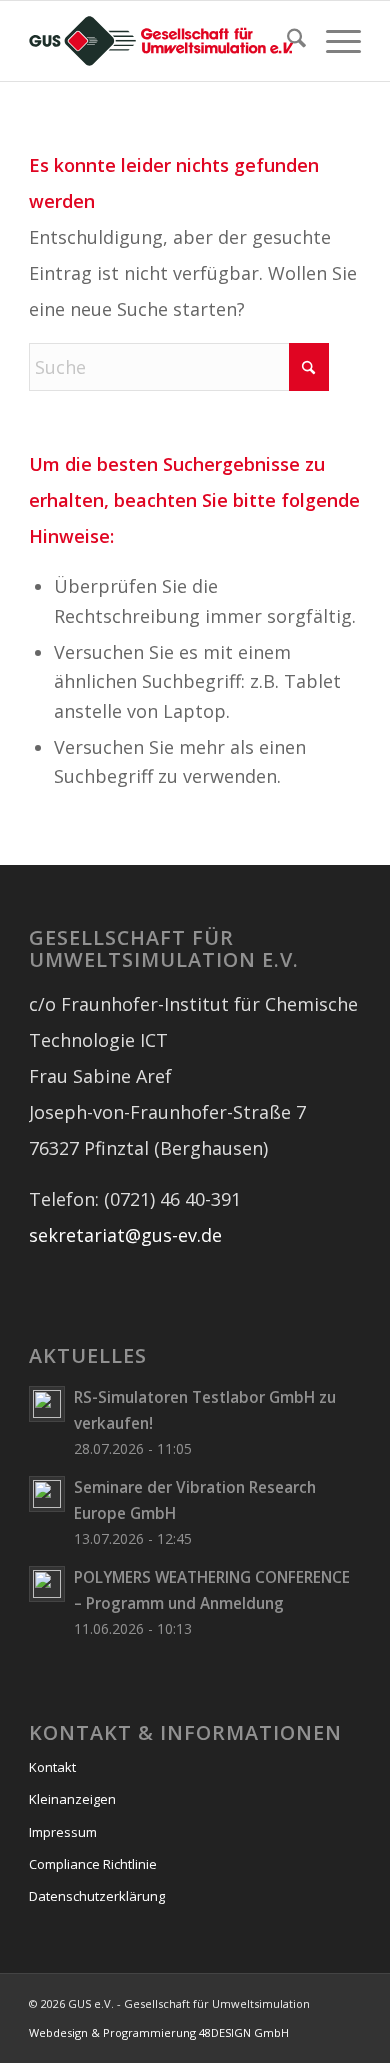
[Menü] (333, 41)
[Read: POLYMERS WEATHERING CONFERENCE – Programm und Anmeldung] (47, 1584)
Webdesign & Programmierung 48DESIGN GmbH (159, 2032)
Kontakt (52, 1767)
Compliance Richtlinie (93, 1864)
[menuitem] (286, 41)
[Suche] (286, 41)
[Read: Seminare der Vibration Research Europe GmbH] (47, 1494)
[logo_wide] (161, 41)
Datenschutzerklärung (97, 1896)
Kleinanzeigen (72, 1799)
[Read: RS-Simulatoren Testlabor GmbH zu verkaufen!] (47, 1404)
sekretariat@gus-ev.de (125, 1235)
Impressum (63, 1832)
